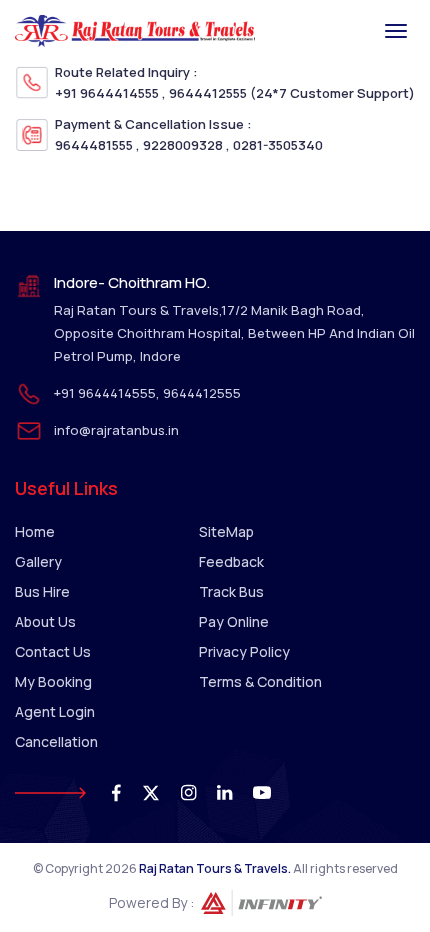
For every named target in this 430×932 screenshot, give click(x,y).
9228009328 (183, 145)
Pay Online (234, 621)
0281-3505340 (278, 145)
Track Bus (231, 591)
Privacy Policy (244, 651)
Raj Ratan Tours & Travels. (215, 868)
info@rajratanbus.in (116, 430)
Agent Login (55, 711)
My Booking (53, 681)
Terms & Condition (260, 681)
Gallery (38, 561)
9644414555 (119, 93)
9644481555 (94, 145)
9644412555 (208, 93)
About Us (45, 621)
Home (35, 531)
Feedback (231, 561)
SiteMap (226, 531)
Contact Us (53, 651)
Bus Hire (42, 591)
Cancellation (56, 741)
